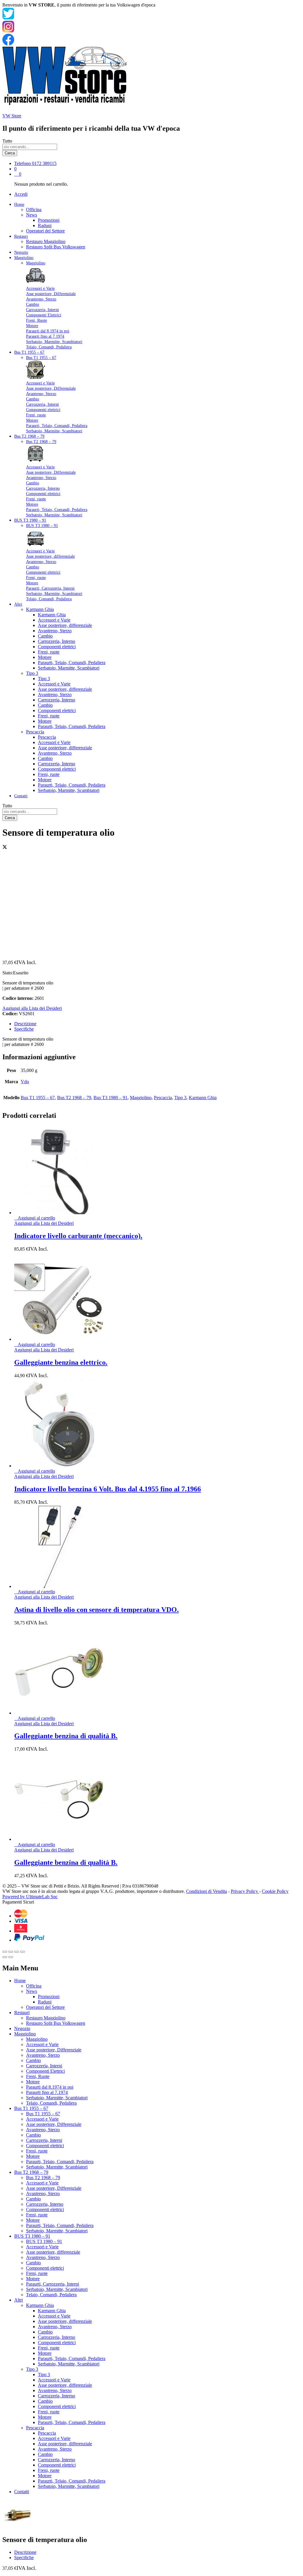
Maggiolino (36, 263)
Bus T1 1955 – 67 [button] (29, 352)
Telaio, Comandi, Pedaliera (49, 347)
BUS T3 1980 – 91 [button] (30, 520)
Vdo (25, 1082)
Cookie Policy (275, 1891)
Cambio (33, 304)
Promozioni (49, 220)
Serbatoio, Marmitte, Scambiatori (54, 342)
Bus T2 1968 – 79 (41, 442)
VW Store (12, 116)
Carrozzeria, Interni (42, 310)
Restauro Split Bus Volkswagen (56, 247)
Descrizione (25, 1024)
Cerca (10, 153)
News (32, 1991)
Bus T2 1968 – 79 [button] (29, 436)
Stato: (8, 973)
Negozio (21, 252)
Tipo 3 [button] (32, 673)
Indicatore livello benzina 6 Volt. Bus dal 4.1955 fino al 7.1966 (108, 1489)
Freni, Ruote (37, 320)
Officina (34, 210)
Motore (32, 326)
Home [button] (19, 204)
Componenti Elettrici (44, 315)
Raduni (45, 225)
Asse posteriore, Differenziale (51, 294)
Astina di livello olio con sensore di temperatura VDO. (96, 1610)
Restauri (22, 2013)
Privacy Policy (245, 1891)
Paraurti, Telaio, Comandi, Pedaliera (57, 426)
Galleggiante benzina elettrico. (61, 1362)
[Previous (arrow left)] (5, 1957)
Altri (18, 2300)
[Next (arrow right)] (11, 1957)
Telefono (22, 163)
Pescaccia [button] (35, 732)
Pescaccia (47, 737)
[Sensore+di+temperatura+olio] (5, 848)
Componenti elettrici (43, 410)
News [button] (32, 215)
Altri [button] (18, 604)
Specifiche (24, 1029)
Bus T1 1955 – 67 (41, 358)
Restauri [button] (21, 236)
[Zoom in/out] (22, 1952)
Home (20, 1981)
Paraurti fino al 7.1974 (45, 336)
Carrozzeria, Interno (43, 488)
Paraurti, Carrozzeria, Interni (50, 588)
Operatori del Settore (45, 231)
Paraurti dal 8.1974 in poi (48, 331)
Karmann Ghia (52, 615)
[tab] (157, 1024)
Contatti (21, 796)
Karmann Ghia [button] (40, 609)
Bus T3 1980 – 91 (111, 1098)
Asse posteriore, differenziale (50, 556)
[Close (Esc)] (5, 1952)
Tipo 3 (44, 679)
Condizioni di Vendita (207, 1891)
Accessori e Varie (40, 288)
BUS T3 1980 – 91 (42, 526)
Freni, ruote (36, 415)
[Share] (11, 1952)
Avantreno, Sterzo (41, 299)
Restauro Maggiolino (46, 241)
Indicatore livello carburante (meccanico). (78, 1236)
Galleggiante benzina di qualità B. (66, 1736)
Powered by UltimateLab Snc (30, 1897)
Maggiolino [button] (24, 258)
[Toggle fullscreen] (17, 1952)
